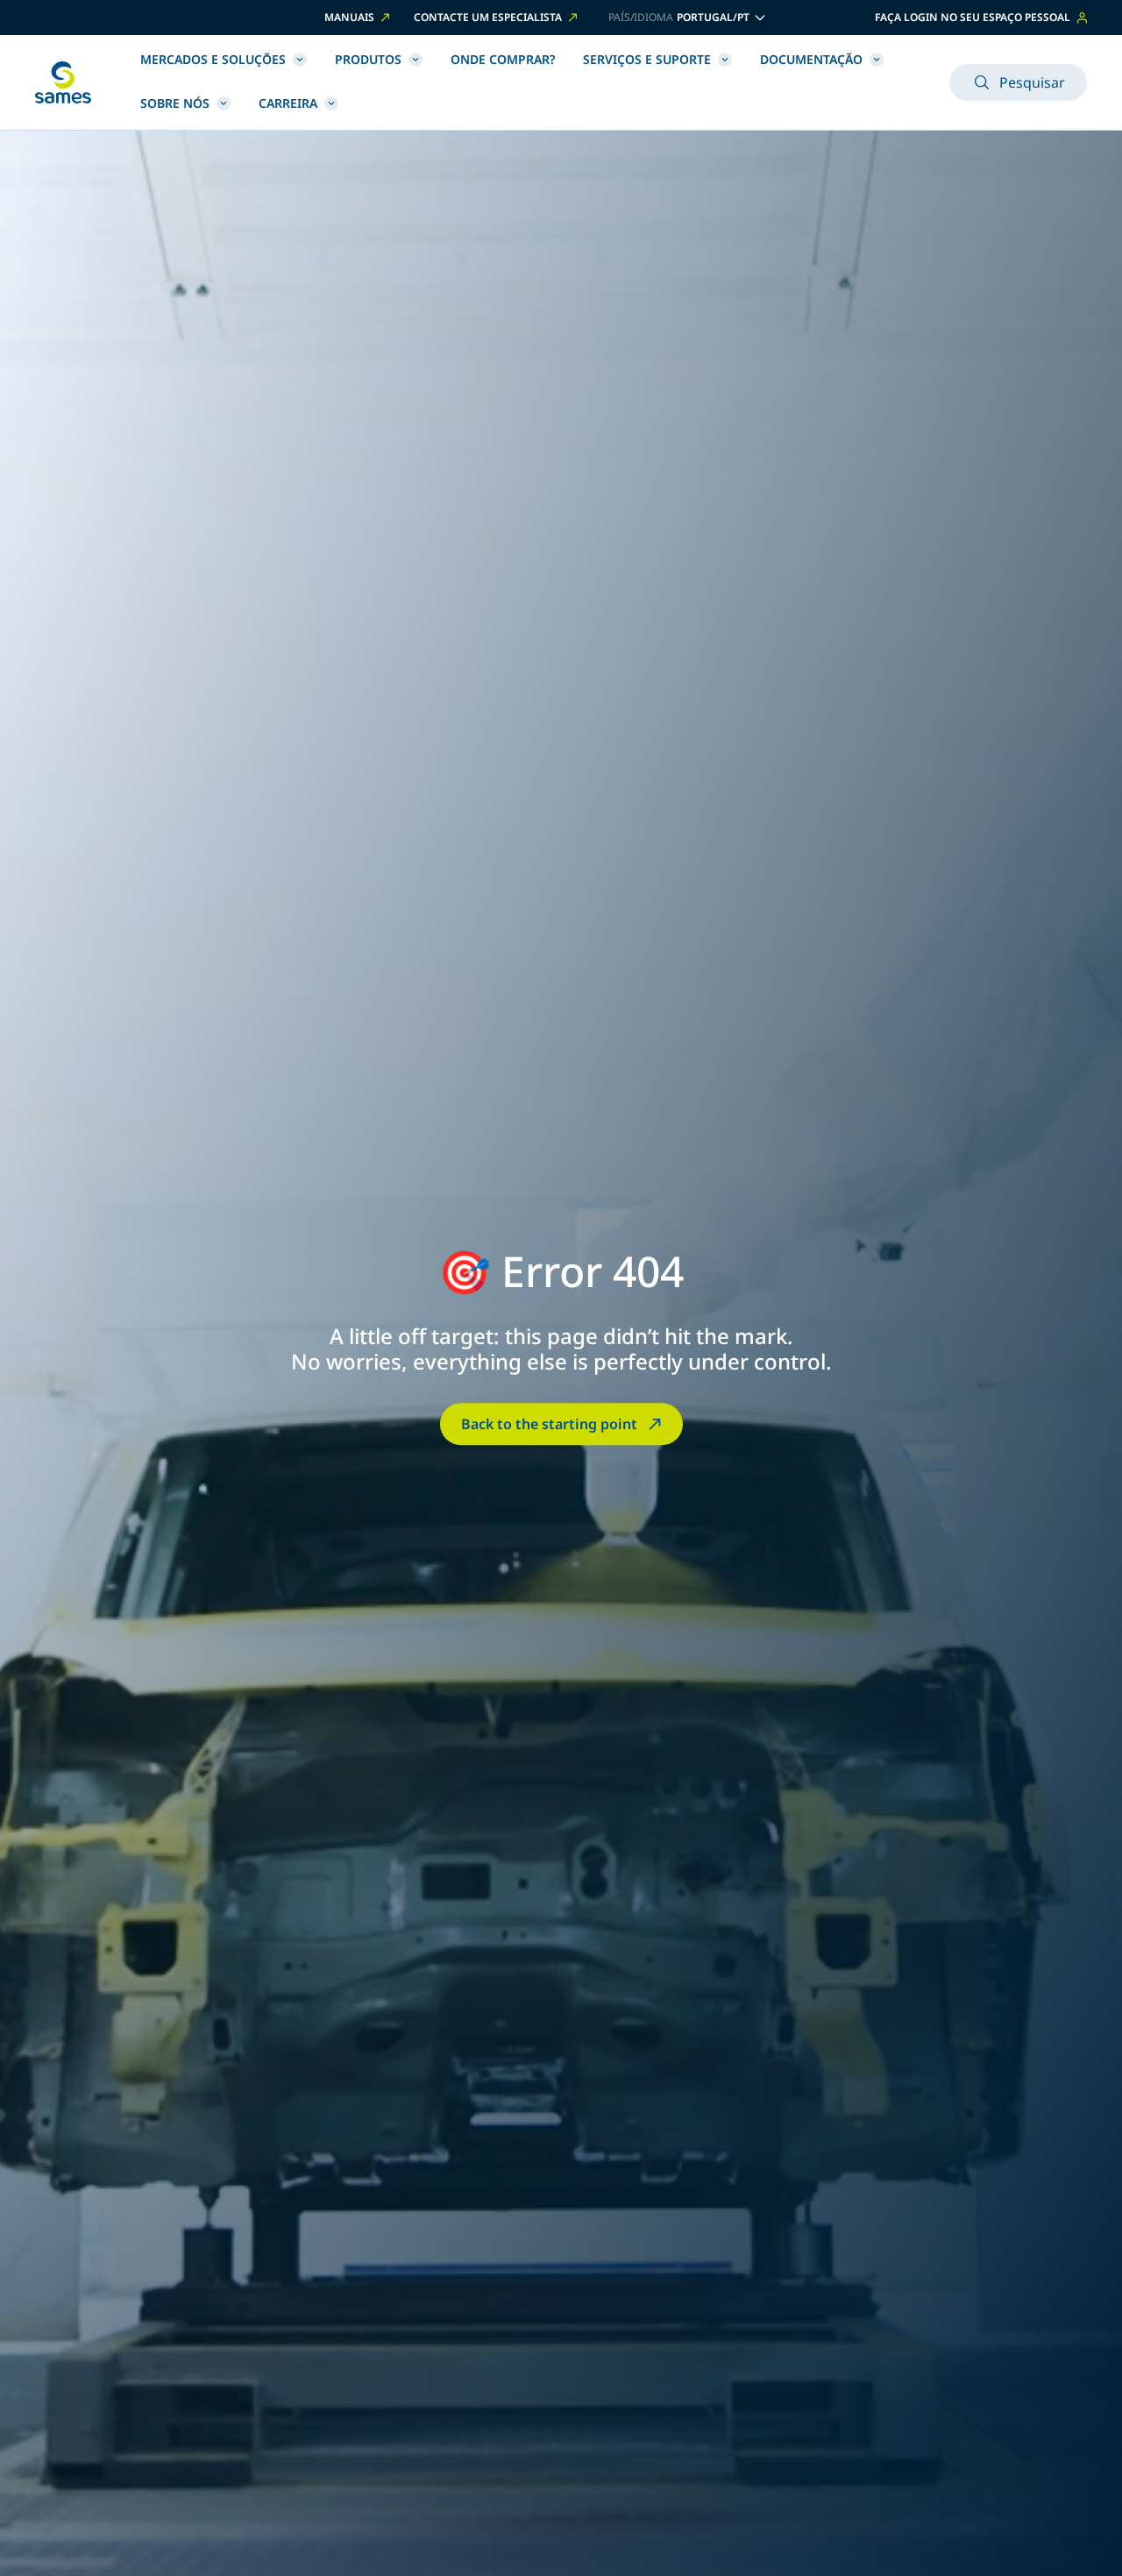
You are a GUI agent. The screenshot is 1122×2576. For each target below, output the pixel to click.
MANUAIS (349, 18)
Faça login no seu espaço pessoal (973, 17)
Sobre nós (175, 103)
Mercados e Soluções (213, 59)
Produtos (368, 59)
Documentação (811, 59)
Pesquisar (1032, 82)
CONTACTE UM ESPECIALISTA (488, 18)
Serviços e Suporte (647, 59)
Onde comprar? (503, 59)
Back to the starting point (549, 1424)
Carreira (288, 103)
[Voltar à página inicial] (63, 82)
